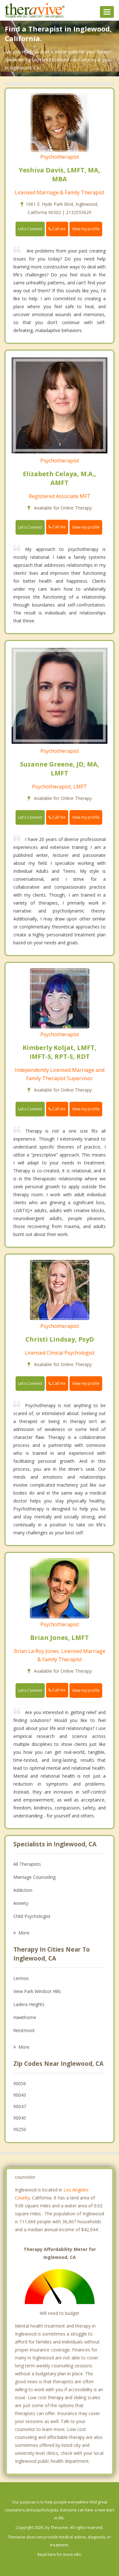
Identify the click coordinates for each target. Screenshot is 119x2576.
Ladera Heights (29, 2004)
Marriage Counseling (34, 1877)
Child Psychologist (32, 1916)
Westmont (24, 2030)
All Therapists (27, 1864)
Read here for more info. (60, 2555)
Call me (59, 229)
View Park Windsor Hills (37, 1991)
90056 (20, 2083)
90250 (20, 2129)
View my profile (86, 229)
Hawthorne (25, 2017)
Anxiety (21, 1903)
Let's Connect (30, 229)
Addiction (23, 1890)
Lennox (21, 1978)
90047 (20, 2106)
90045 (20, 2118)
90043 (20, 2095)
